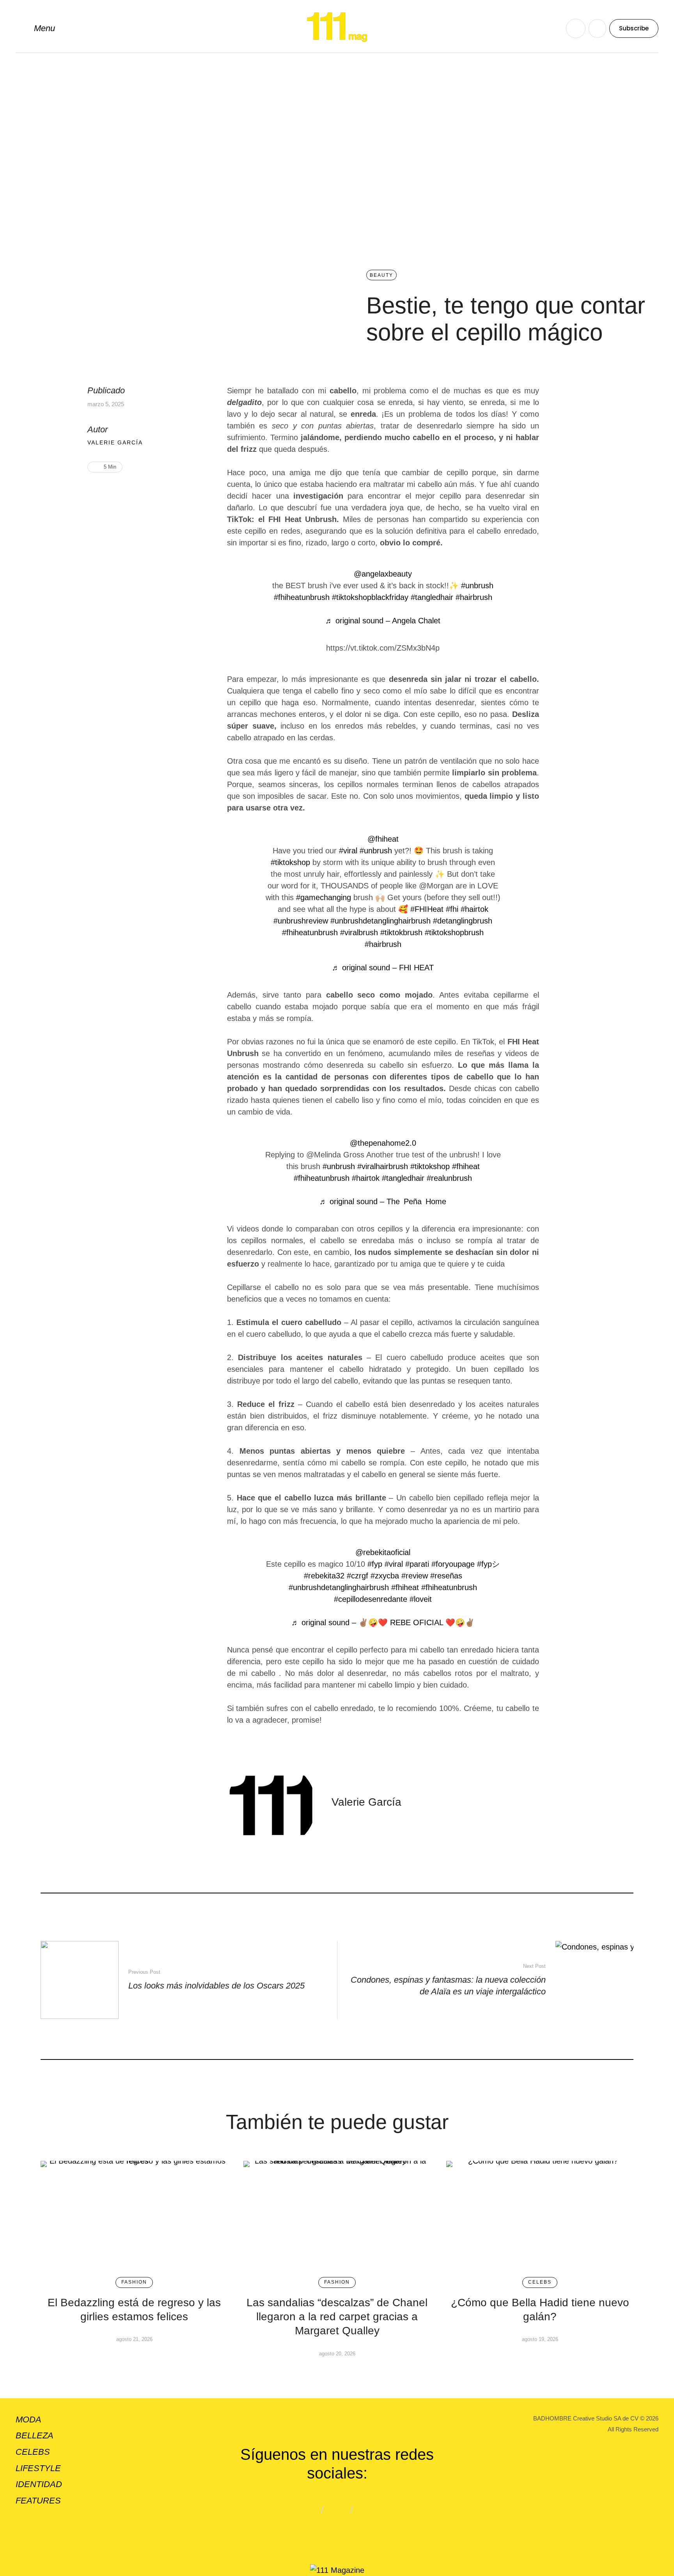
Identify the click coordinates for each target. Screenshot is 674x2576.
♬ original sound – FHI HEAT (383, 968)
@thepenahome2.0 (383, 1143)
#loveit (421, 1599)
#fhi (452, 909)
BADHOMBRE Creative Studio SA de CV (586, 2418)
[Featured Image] (134, 2215)
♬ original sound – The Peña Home (383, 1201)
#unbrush (477, 586)
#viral (348, 851)
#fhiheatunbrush (302, 597)
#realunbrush (449, 1178)
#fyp (375, 1564)
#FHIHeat (427, 909)
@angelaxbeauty (383, 574)
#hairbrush (474, 597)
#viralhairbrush (383, 1166)
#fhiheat (466, 1166)
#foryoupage (453, 1564)
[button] (35, 28)
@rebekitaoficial (383, 1552)
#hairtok (474, 909)
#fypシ (488, 1564)
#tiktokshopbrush (454, 932)
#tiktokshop (290, 862)
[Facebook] (106, 492)
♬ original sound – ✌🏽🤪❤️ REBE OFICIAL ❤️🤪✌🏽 (383, 1622)
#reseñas (446, 1576)
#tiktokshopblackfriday (370, 597)
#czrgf (357, 1576)
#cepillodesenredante (371, 1599)
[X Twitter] (118, 492)
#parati (417, 1564)
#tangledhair (432, 597)
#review (415, 1576)
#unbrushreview (301, 921)
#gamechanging (324, 897)
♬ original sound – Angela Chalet (383, 621)
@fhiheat (383, 839)
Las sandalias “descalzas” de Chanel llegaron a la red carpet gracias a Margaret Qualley (337, 2317)
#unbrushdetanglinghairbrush (380, 921)
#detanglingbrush (463, 921)
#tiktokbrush (401, 932)
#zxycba (385, 1576)
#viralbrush (359, 932)
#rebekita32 (324, 1576)
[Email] (131, 492)
